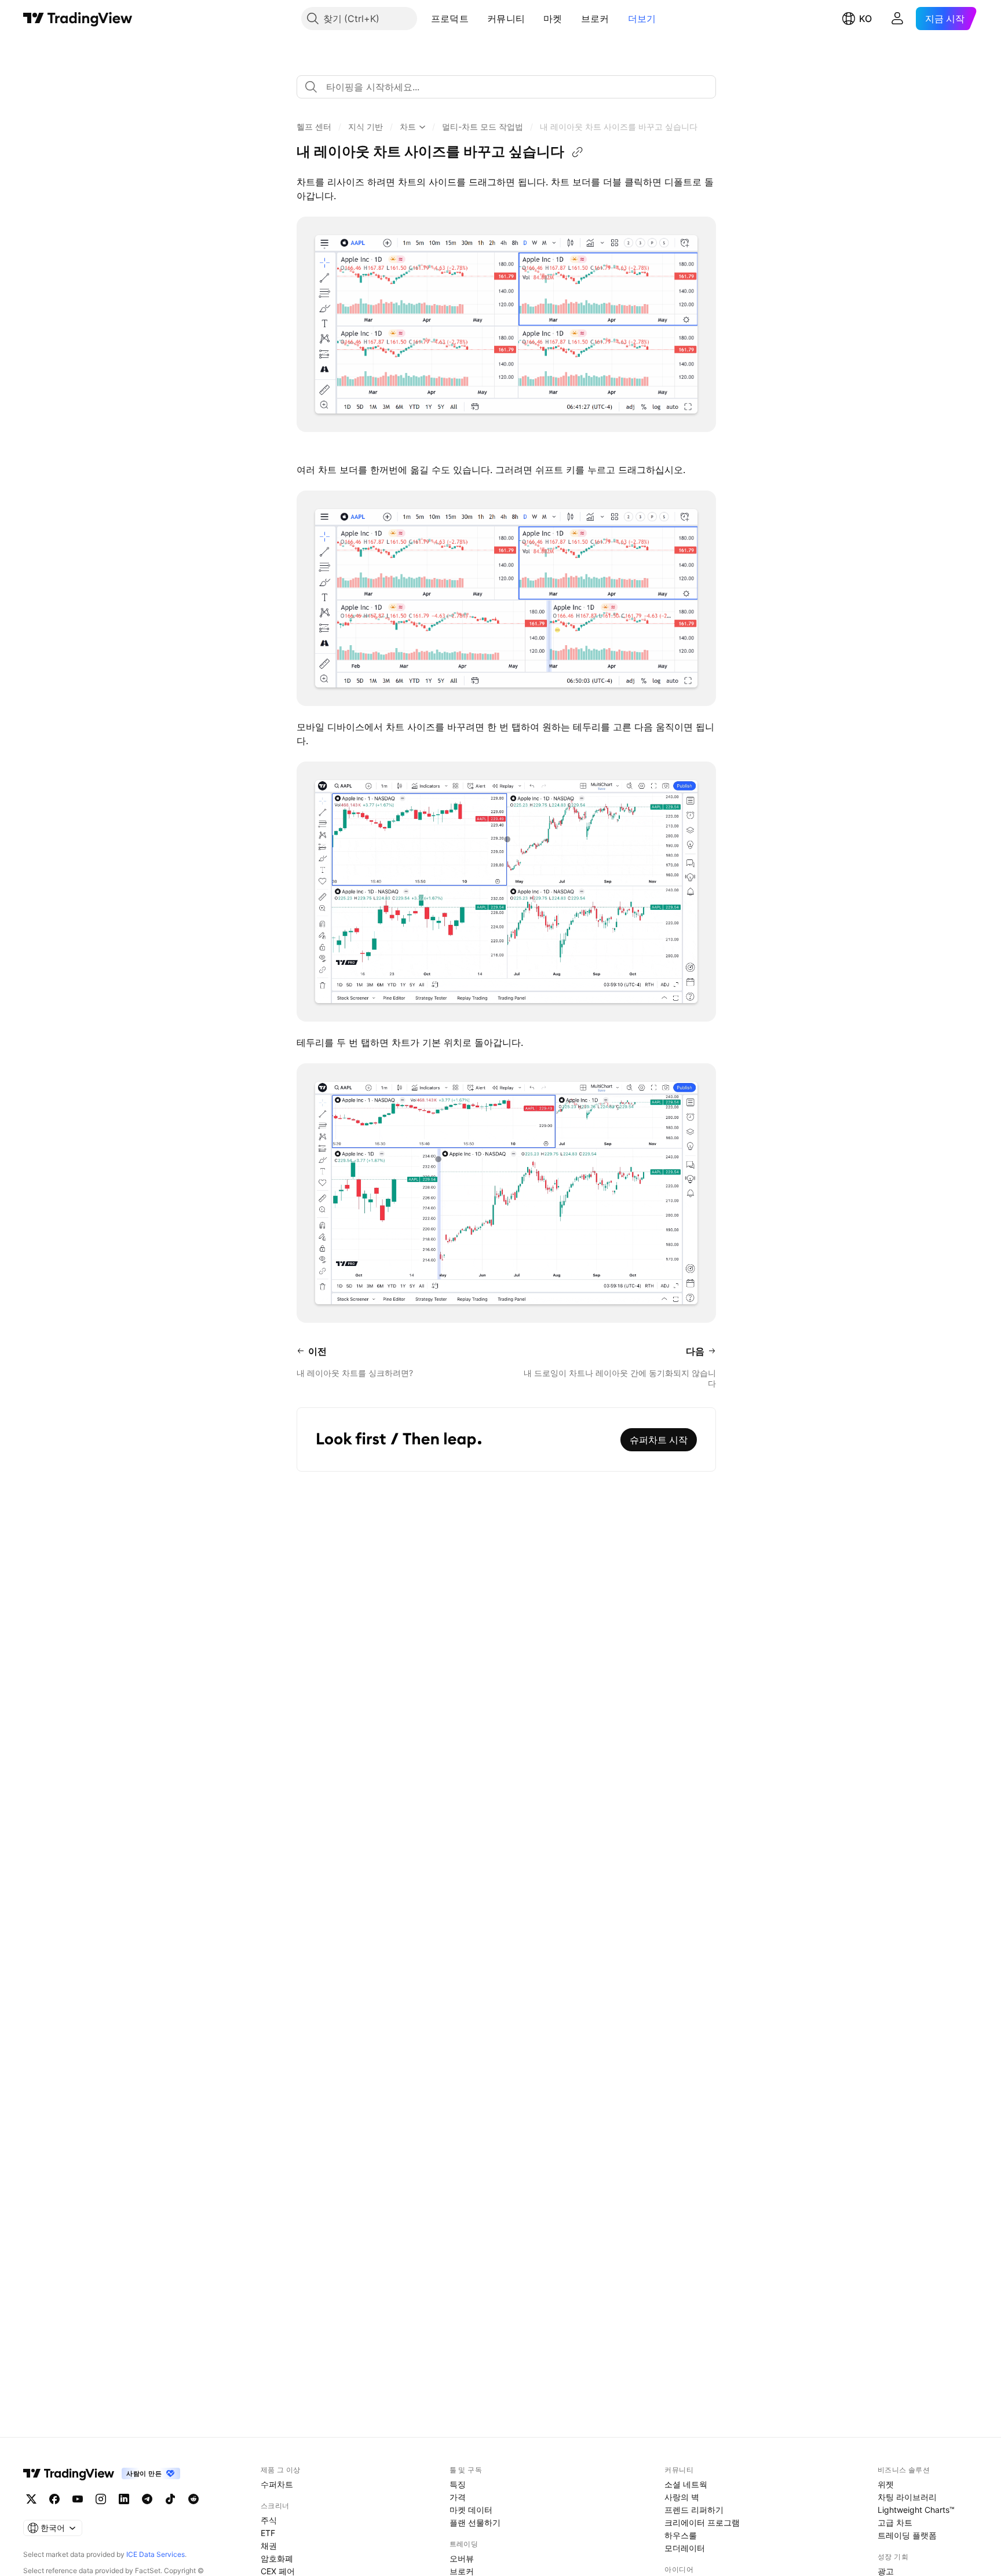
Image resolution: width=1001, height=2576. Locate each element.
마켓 (553, 19)
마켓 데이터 (471, 2510)
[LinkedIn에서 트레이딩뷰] (124, 2499)
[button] (477, 19)
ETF (268, 2533)
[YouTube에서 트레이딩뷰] (78, 2499)
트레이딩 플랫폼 (907, 2535)
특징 (458, 2484)
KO (865, 19)
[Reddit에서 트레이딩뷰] (193, 2499)
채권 (269, 2546)
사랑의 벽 (682, 2497)
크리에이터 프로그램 (702, 2522)
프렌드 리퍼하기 (694, 2510)
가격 (458, 2497)
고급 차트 (895, 2522)
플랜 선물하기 (475, 2522)
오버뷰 (462, 2558)
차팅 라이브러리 (907, 2497)
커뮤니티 (506, 19)
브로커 (595, 19)
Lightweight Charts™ (916, 2510)
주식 (269, 2520)
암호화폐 (277, 2558)
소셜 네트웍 (686, 2484)
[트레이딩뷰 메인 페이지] (78, 19)
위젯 (886, 2484)
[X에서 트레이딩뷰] (31, 2499)
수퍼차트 (277, 2484)
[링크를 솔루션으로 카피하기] (578, 152)
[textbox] (511, 87)
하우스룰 (681, 2535)
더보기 (642, 19)
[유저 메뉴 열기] (897, 19)
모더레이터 (685, 2548)
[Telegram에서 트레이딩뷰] (147, 2499)
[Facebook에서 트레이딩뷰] (54, 2499)
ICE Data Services (156, 2554)
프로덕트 (450, 19)
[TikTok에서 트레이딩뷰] (170, 2499)
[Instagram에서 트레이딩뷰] (101, 2499)
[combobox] (506, 87)
